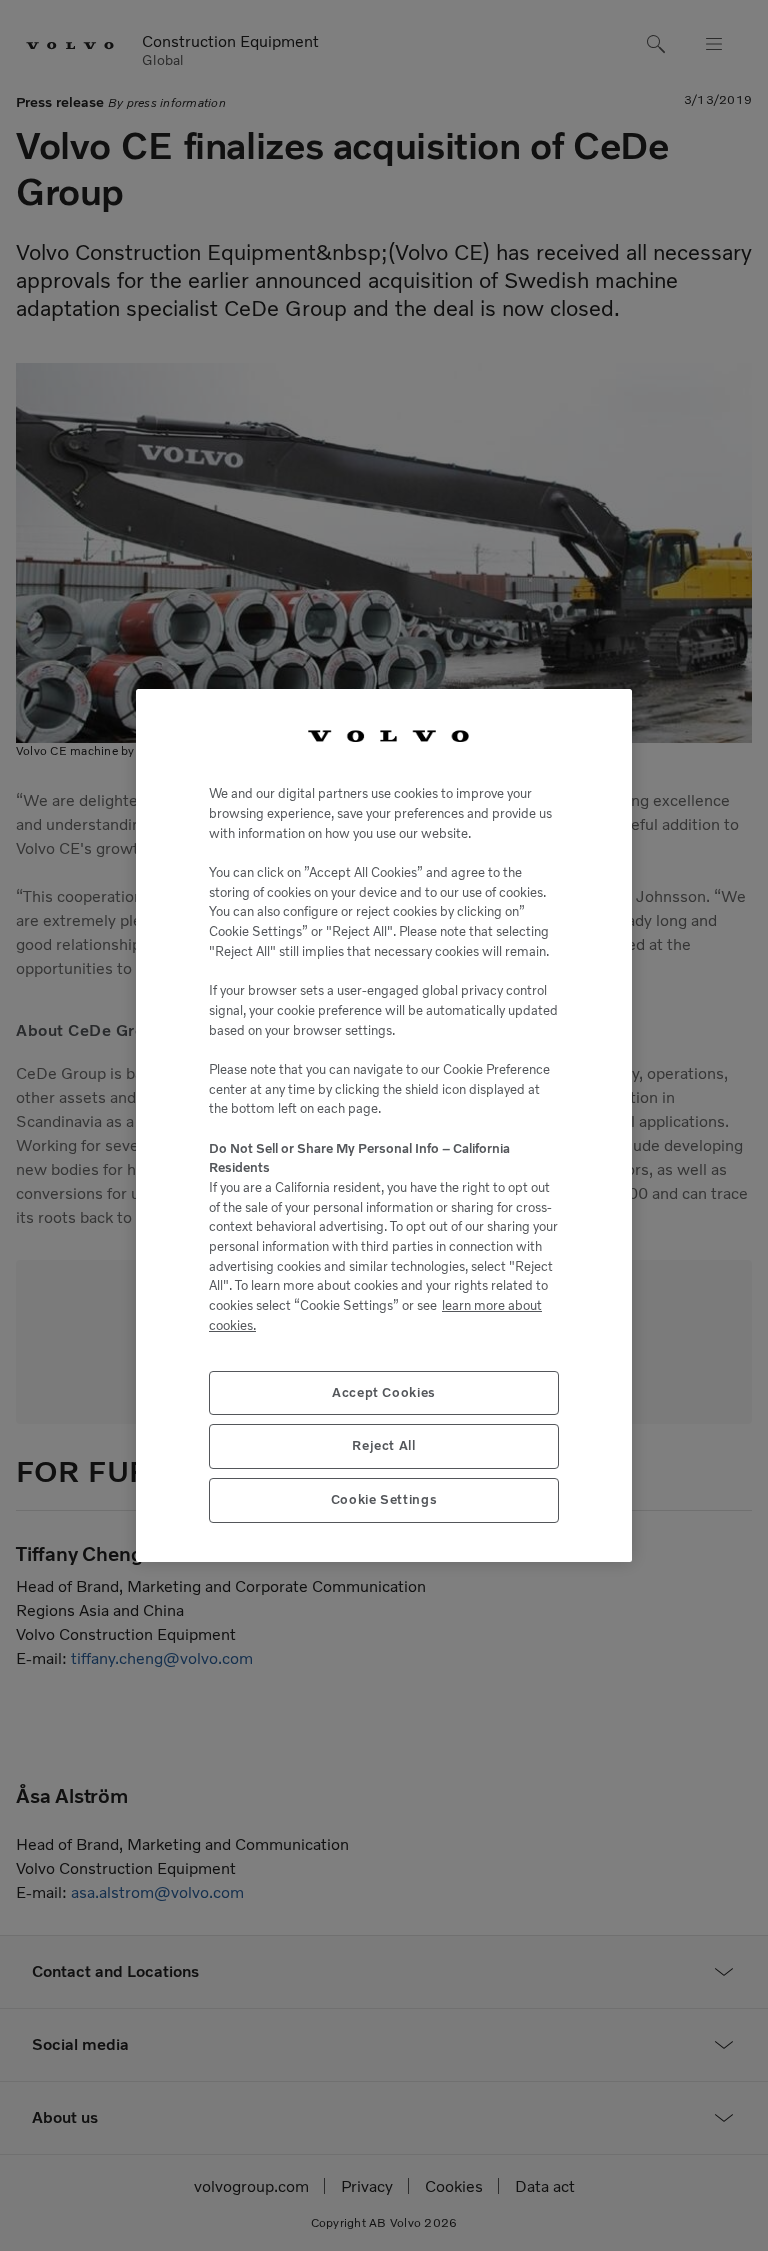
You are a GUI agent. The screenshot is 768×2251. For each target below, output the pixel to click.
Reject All (384, 1445)
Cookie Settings (384, 1499)
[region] (384, 1126)
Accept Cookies (384, 1392)
